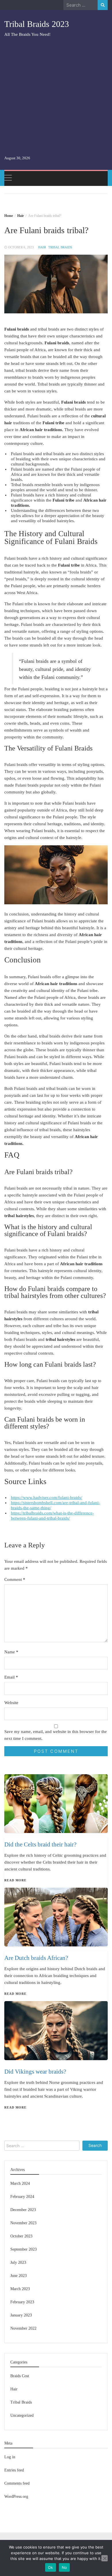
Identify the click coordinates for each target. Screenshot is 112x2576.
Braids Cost (20, 2376)
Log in (10, 2457)
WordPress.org (16, 2497)
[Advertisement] (56, 96)
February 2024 (22, 2197)
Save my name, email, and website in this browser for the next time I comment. (56, 1735)
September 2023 (24, 2249)
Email (11, 1677)
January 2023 (21, 2315)
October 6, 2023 (21, 247)
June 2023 (19, 2276)
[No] (105, 2558)
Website (11, 1703)
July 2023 (18, 2262)
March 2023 (20, 2289)
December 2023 (23, 2210)
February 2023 (22, 2302)
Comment (15, 1579)
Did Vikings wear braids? (35, 2072)
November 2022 (23, 2328)
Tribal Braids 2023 (37, 24)
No (64, 2567)
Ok (51, 2567)
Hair (42, 247)
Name (11, 1652)
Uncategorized (22, 2415)
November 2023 (23, 2223)
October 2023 (21, 2236)
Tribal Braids (60, 247)
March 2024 (20, 2183)
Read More (15, 2107)
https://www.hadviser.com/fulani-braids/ (47, 1498)
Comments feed (17, 2483)
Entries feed (14, 2470)
